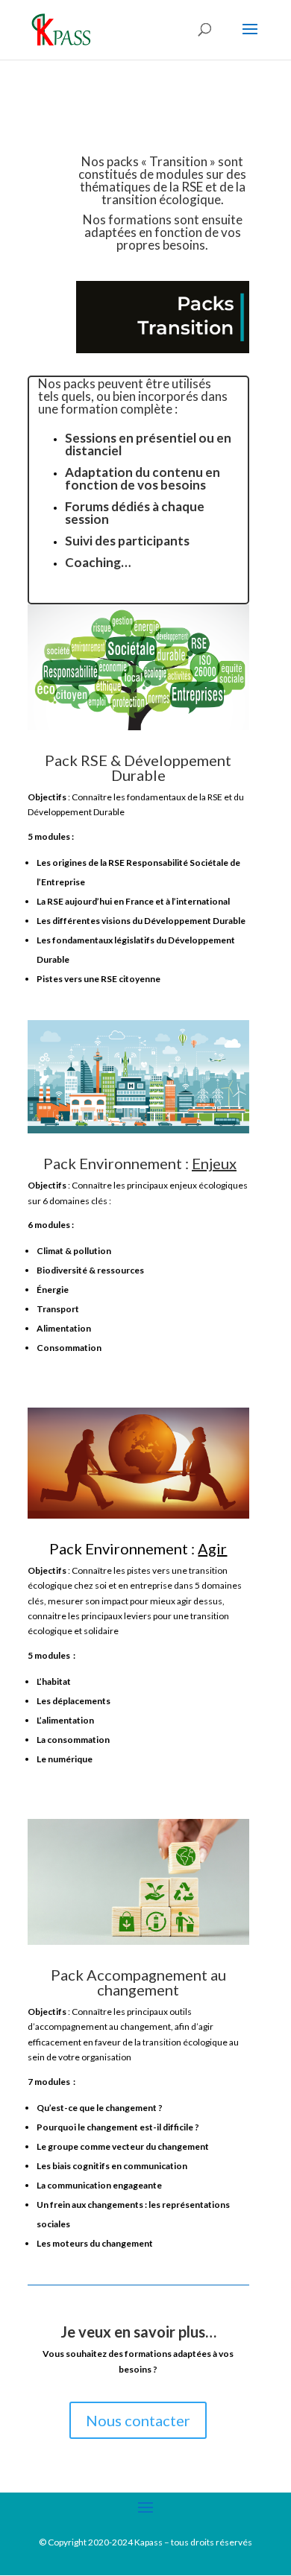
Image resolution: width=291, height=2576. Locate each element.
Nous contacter (138, 2420)
